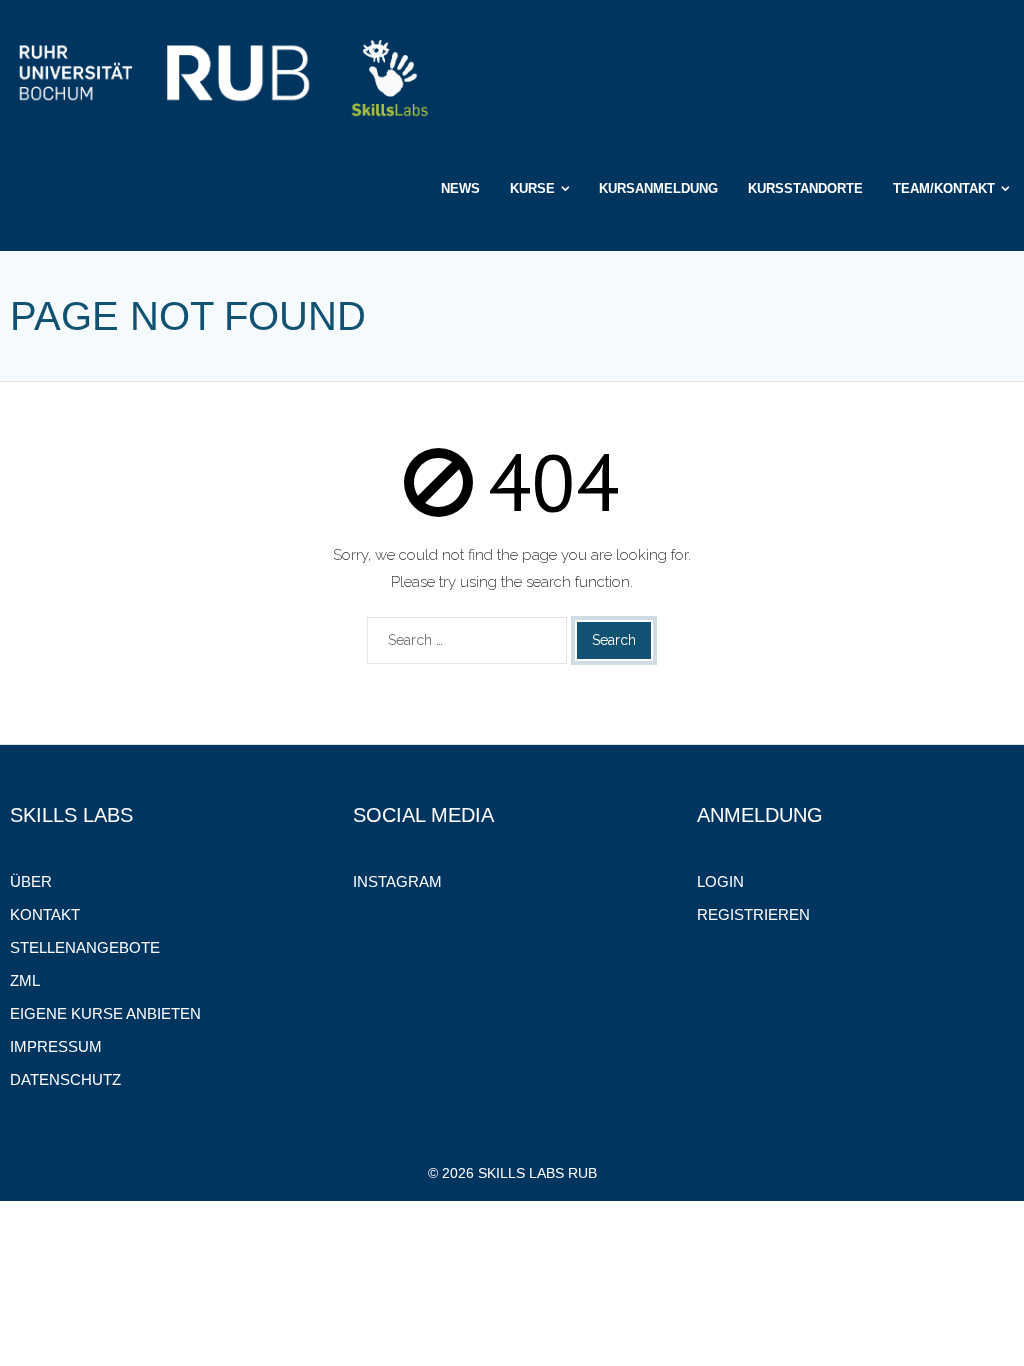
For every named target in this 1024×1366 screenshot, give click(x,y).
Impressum (56, 1046)
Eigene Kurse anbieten (105, 1013)
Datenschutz (65, 1079)
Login (720, 881)
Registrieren (753, 914)
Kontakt (45, 914)
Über (31, 881)
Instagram (397, 881)
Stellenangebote (85, 947)
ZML (25, 980)
